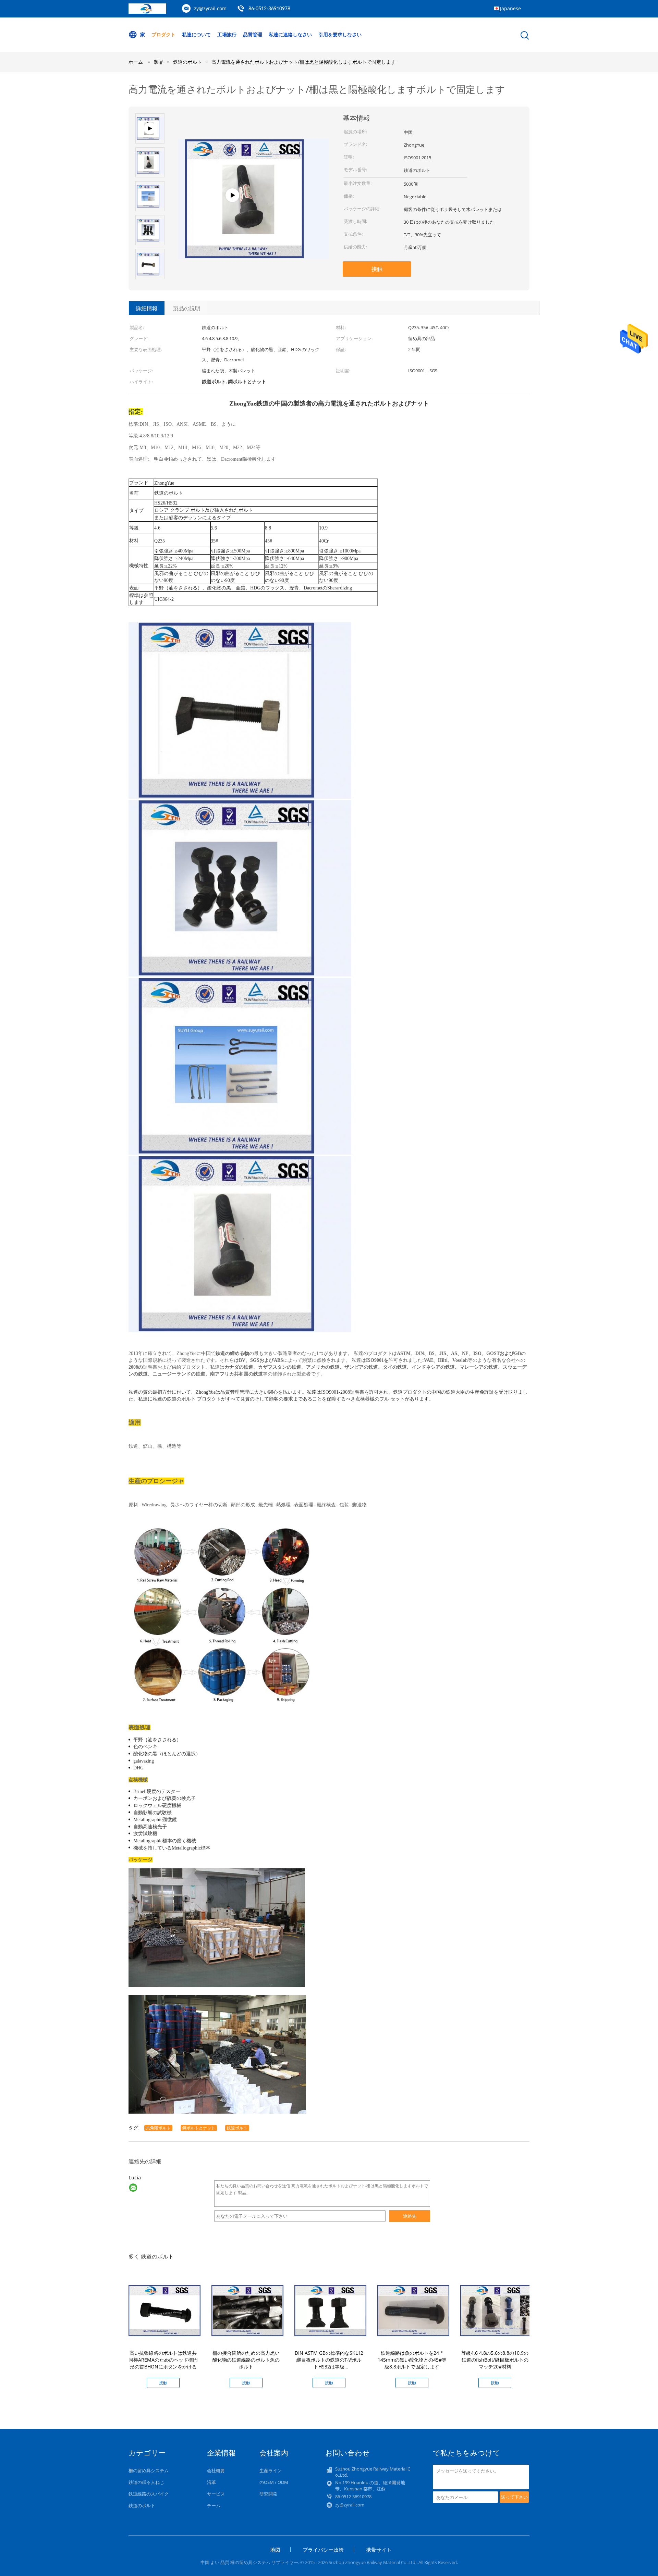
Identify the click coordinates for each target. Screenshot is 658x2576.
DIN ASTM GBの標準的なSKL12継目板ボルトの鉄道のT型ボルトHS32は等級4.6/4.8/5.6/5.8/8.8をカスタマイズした (329, 2367)
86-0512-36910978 (269, 9)
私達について (196, 34)
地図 (275, 2550)
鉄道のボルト (142, 2505)
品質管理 (253, 34)
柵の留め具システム (149, 2471)
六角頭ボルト (158, 2128)
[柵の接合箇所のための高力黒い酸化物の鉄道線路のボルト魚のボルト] (247, 2310)
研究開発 (268, 2494)
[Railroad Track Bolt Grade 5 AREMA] (253, 231)
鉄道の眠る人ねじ (146, 2482)
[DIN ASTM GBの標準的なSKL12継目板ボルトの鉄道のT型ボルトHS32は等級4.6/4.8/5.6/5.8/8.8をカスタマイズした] (330, 2310)
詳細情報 (147, 308)
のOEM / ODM (274, 2482)
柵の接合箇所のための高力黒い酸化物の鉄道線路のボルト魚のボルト (246, 2360)
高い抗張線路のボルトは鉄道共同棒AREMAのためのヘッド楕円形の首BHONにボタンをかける (163, 2360)
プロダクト (163, 34)
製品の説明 (187, 308)
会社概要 (216, 2471)
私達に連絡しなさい (290, 34)
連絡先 (410, 2216)
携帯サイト (379, 2550)
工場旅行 (227, 34)
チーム (214, 2505)
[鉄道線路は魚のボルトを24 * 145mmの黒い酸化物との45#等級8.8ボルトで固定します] (413, 2310)
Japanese (510, 8)
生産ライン (271, 2471)
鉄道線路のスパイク (149, 2494)
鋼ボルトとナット (199, 2128)
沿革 (211, 2482)
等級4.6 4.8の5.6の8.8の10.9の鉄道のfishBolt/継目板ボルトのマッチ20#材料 (495, 2360)
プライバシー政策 (323, 2550)
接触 (377, 269)
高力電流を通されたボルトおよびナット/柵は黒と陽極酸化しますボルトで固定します (303, 62)
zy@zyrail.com (210, 8)
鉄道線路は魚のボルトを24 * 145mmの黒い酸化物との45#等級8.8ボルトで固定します (412, 2360)
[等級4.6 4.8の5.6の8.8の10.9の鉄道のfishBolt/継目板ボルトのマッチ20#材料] (496, 2310)
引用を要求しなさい (340, 34)
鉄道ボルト (237, 2128)
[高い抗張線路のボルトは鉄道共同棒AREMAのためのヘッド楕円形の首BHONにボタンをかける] (164, 2310)
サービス (216, 2494)
